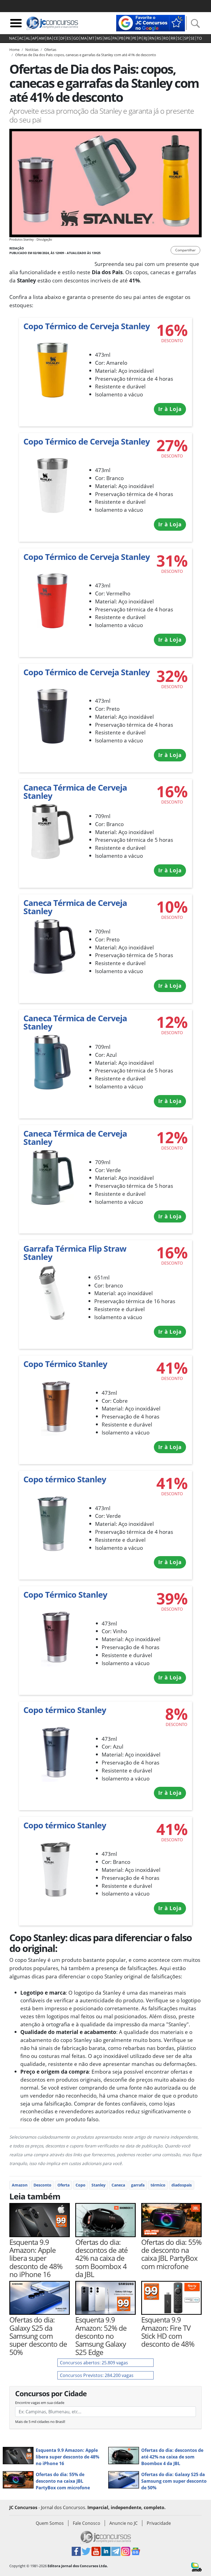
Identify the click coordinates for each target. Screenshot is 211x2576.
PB (121, 38)
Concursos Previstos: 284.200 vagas (97, 2375)
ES (69, 38)
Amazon (20, 2185)
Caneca (118, 2185)
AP (34, 38)
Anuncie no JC (123, 2523)
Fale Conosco (87, 2523)
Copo (80, 2185)
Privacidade (159, 2523)
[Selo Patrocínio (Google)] (151, 23)
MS (99, 38)
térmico (158, 2185)
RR (173, 38)
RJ (145, 38)
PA (115, 38)
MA (84, 38)
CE (56, 38)
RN (152, 38)
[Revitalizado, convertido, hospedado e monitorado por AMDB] (196, 2567)
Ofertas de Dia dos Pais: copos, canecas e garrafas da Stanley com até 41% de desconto (86, 55)
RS (159, 38)
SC (180, 38)
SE (193, 38)
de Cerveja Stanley (75, 792)
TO (199, 38)
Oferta (63, 2185)
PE (134, 38)
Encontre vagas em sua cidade (40, 2403)
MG (107, 38)
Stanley (98, 2185)
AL (28, 38)
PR (128, 38)
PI (140, 38)
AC (21, 38)
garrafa (138, 2185)
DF (63, 38)
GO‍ (76, 38)
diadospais (182, 2185)
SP (186, 38)
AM (42, 38)
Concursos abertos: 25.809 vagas (94, 2363)
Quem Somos (50, 2523)
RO (166, 38)
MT (92, 38)
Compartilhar (185, 250)
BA (49, 38)
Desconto (42, 2185)
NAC (13, 38)
